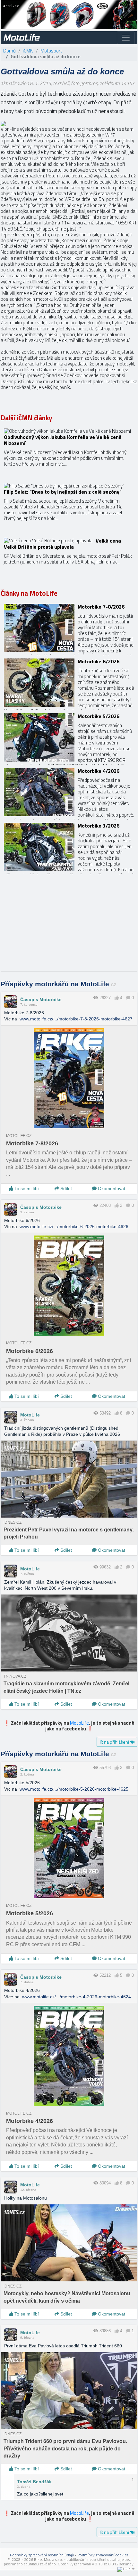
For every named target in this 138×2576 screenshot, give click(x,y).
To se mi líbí (26, 1189)
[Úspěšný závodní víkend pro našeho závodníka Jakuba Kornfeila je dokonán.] (69, 452)
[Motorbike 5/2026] (69, 737)
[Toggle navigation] (126, 38)
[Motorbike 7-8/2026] (69, 628)
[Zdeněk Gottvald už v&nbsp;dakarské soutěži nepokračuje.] (3, 123)
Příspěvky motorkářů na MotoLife (59, 984)
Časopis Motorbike (41, 999)
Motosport (51, 51)
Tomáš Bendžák (34, 2482)
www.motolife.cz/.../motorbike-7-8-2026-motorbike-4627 (76, 1019)
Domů (9, 51)
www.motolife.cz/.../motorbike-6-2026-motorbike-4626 (74, 1226)
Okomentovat (111, 1189)
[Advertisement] (69, 926)
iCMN (28, 51)
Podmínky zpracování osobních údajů (42, 2555)
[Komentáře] (128, 998)
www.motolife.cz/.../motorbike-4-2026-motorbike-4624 (77, 1997)
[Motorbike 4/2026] (69, 792)
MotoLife (30, 1415)
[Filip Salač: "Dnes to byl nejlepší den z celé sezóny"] (69, 507)
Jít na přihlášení (115, 1742)
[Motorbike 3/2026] (69, 847)
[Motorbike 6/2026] (69, 683)
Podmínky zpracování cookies (103, 2555)
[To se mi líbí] (117, 998)
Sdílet (65, 1189)
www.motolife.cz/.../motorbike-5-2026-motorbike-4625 (74, 1789)
